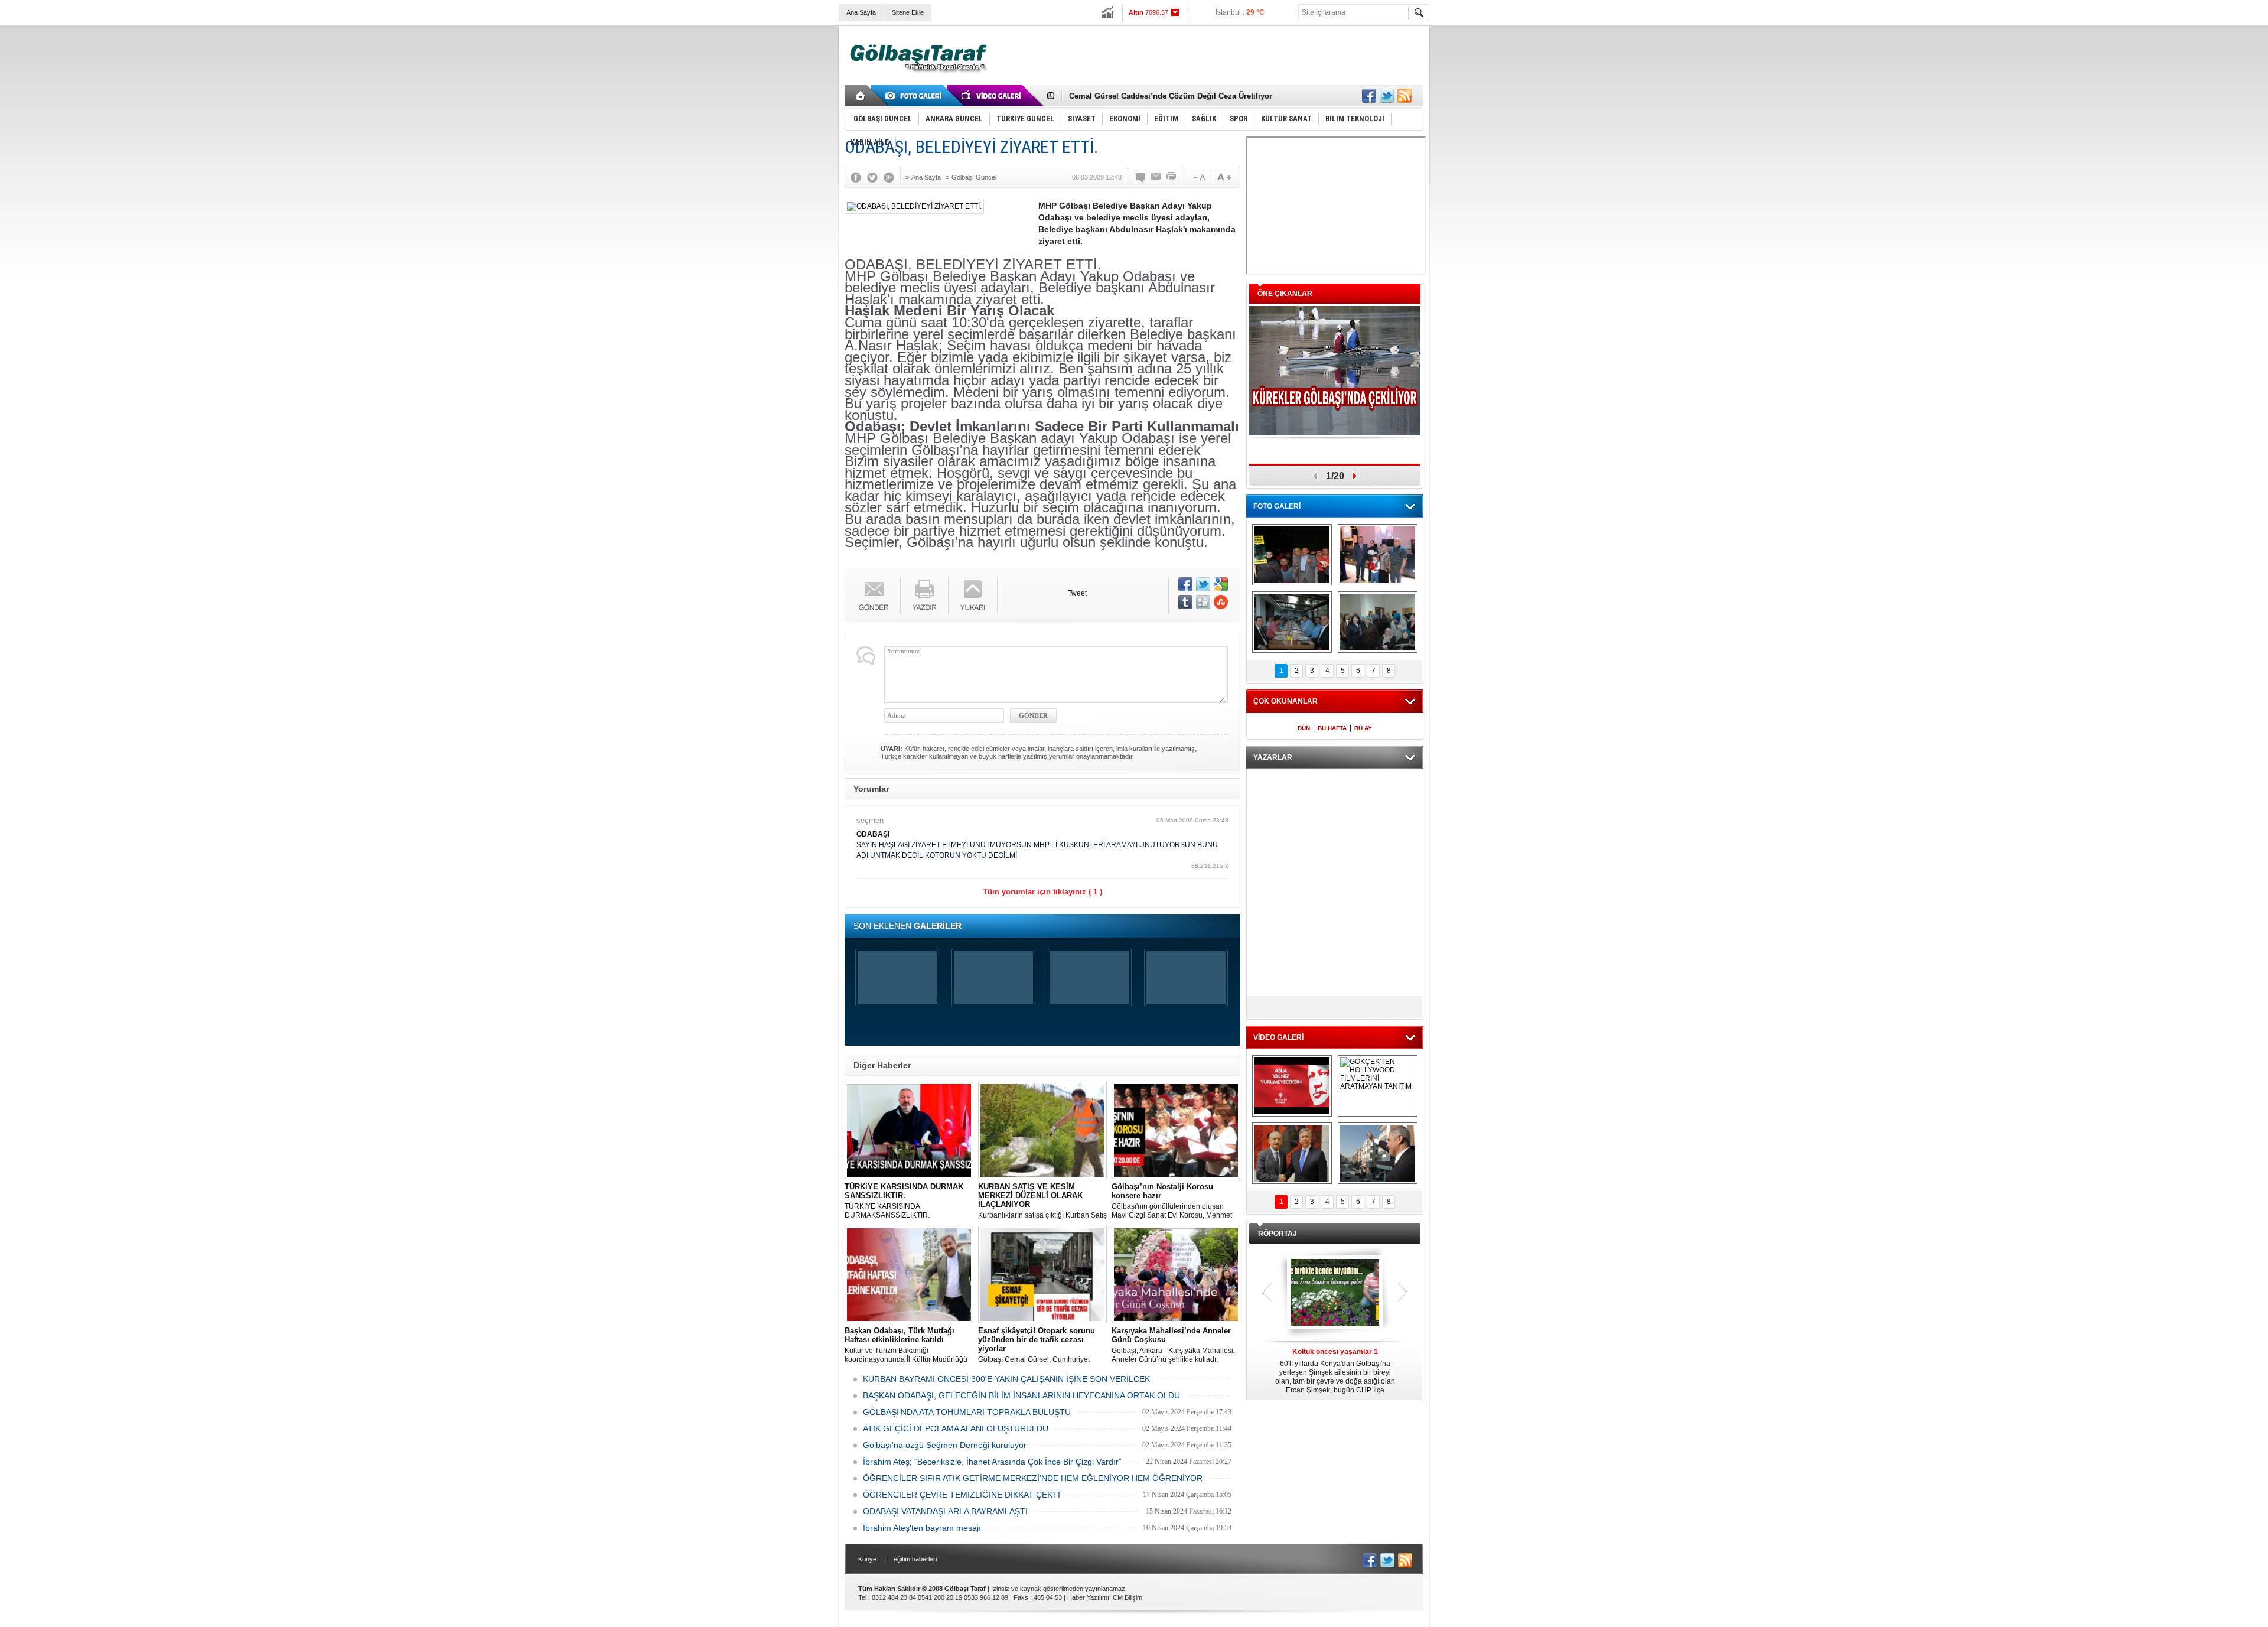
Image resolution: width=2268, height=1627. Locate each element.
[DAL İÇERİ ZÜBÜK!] (1292, 1153)
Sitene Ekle (908, 12)
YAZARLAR (1273, 757)
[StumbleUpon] (1221, 602)
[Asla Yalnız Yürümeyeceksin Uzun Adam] (1292, 1086)
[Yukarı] (973, 595)
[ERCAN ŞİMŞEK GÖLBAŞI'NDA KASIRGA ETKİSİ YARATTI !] (1378, 1153)
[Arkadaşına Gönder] (1156, 177)
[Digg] (1203, 602)
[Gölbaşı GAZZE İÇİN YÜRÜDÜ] (1292, 555)
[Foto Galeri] (915, 96)
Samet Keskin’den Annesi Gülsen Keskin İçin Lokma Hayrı (1176, 96)
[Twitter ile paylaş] (1387, 96)
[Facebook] (859, 177)
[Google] (892, 177)
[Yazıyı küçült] (1198, 177)
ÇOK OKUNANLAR (1285, 701)
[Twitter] (875, 177)
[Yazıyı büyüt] (1224, 177)
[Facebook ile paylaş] (1369, 96)
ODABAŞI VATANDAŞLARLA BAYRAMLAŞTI (945, 1511)
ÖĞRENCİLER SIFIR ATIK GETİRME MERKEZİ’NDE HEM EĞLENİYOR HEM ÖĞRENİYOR (1033, 1478)
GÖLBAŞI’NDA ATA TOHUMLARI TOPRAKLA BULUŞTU (967, 1412)
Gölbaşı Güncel (974, 177)
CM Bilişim (1128, 1597)
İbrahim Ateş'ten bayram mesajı (922, 1528)
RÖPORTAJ (1278, 1234)
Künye (867, 1559)
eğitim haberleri (915, 1559)
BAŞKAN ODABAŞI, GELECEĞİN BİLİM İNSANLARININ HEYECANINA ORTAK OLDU (1021, 1395)
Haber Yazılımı (1088, 1597)
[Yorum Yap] (1141, 177)
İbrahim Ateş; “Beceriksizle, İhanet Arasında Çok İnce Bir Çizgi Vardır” (992, 1462)
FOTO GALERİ (1277, 506)
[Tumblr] (1185, 602)
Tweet (1077, 593)
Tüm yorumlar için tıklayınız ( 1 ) (1042, 892)
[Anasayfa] (861, 96)
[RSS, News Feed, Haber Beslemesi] (1405, 96)
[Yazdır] (1172, 177)
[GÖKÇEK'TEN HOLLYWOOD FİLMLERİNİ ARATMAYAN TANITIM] (1378, 1086)
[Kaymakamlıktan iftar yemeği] (1378, 555)
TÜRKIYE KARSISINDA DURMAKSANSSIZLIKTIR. (904, 1201)
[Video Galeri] (992, 96)
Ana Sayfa (861, 12)
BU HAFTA (1332, 728)
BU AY (1363, 728)
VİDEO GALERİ (1278, 1037)
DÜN (1304, 728)
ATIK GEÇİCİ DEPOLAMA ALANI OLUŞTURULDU (956, 1428)
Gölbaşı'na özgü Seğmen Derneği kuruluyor (945, 1445)
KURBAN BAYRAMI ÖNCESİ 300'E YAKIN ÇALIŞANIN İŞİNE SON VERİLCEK (1006, 1379)
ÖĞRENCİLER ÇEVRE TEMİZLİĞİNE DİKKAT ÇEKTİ (962, 1495)
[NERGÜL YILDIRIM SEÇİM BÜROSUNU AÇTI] (1378, 622)
